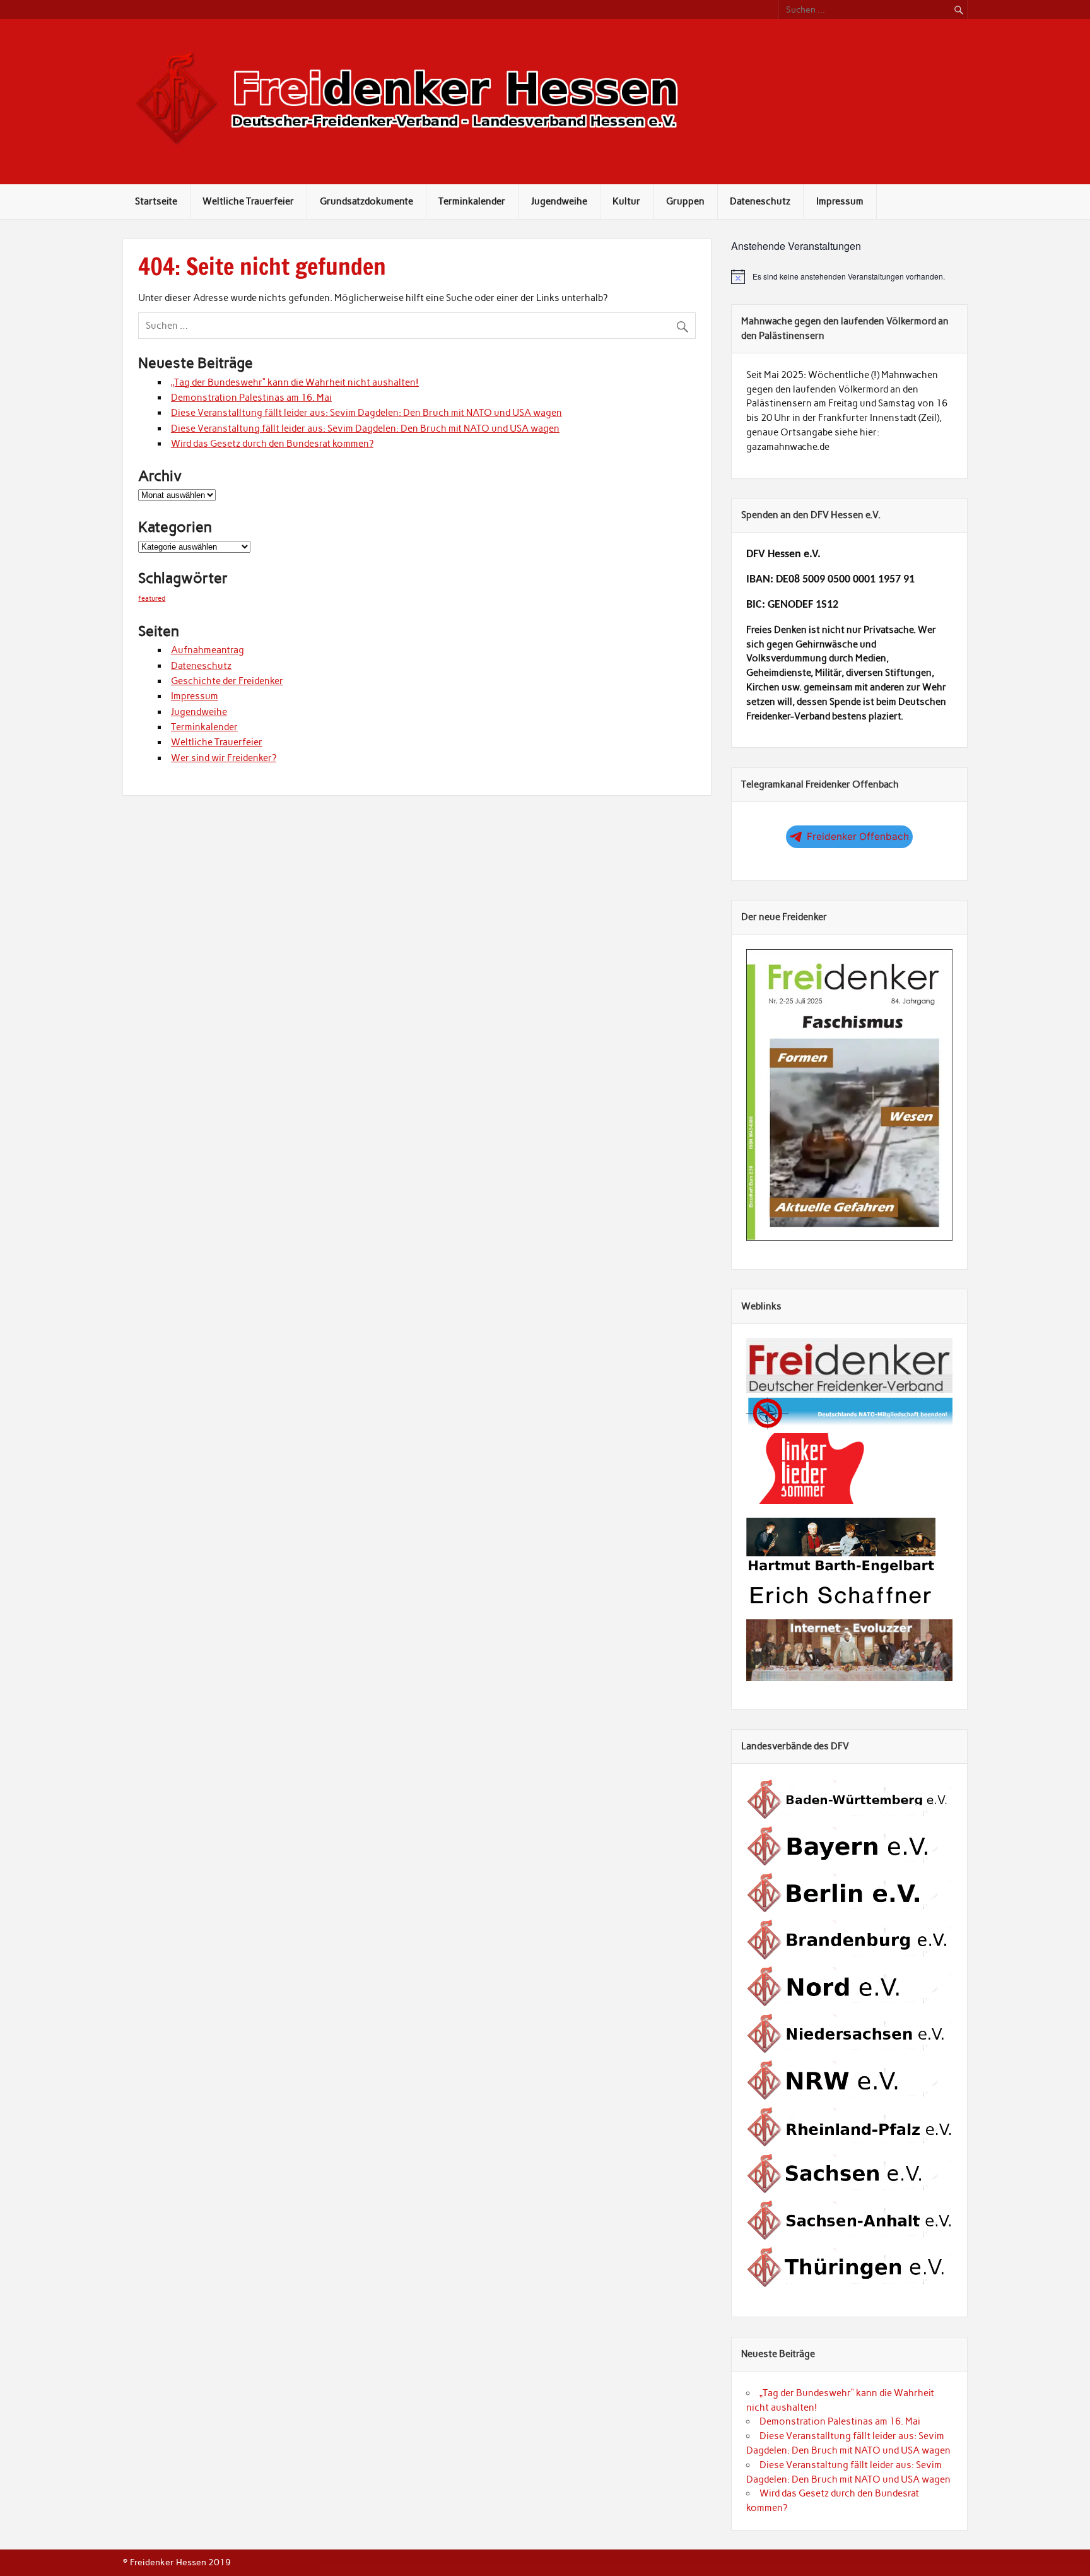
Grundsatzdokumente (366, 201)
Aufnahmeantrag (208, 650)
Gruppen (685, 201)
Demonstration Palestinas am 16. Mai (251, 398)
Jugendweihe (559, 201)
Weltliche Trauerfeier (248, 201)
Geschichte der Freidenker (227, 681)
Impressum (840, 201)
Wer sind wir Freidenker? (224, 758)
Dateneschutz (760, 201)
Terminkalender (472, 201)
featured (152, 599)
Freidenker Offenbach (858, 836)
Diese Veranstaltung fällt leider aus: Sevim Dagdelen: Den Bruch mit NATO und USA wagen (365, 428)
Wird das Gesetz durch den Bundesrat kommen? (272, 444)
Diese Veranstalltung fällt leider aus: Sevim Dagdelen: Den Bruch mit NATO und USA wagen (366, 413)
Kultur (626, 201)
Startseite (156, 201)
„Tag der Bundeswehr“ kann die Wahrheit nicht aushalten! (295, 382)
